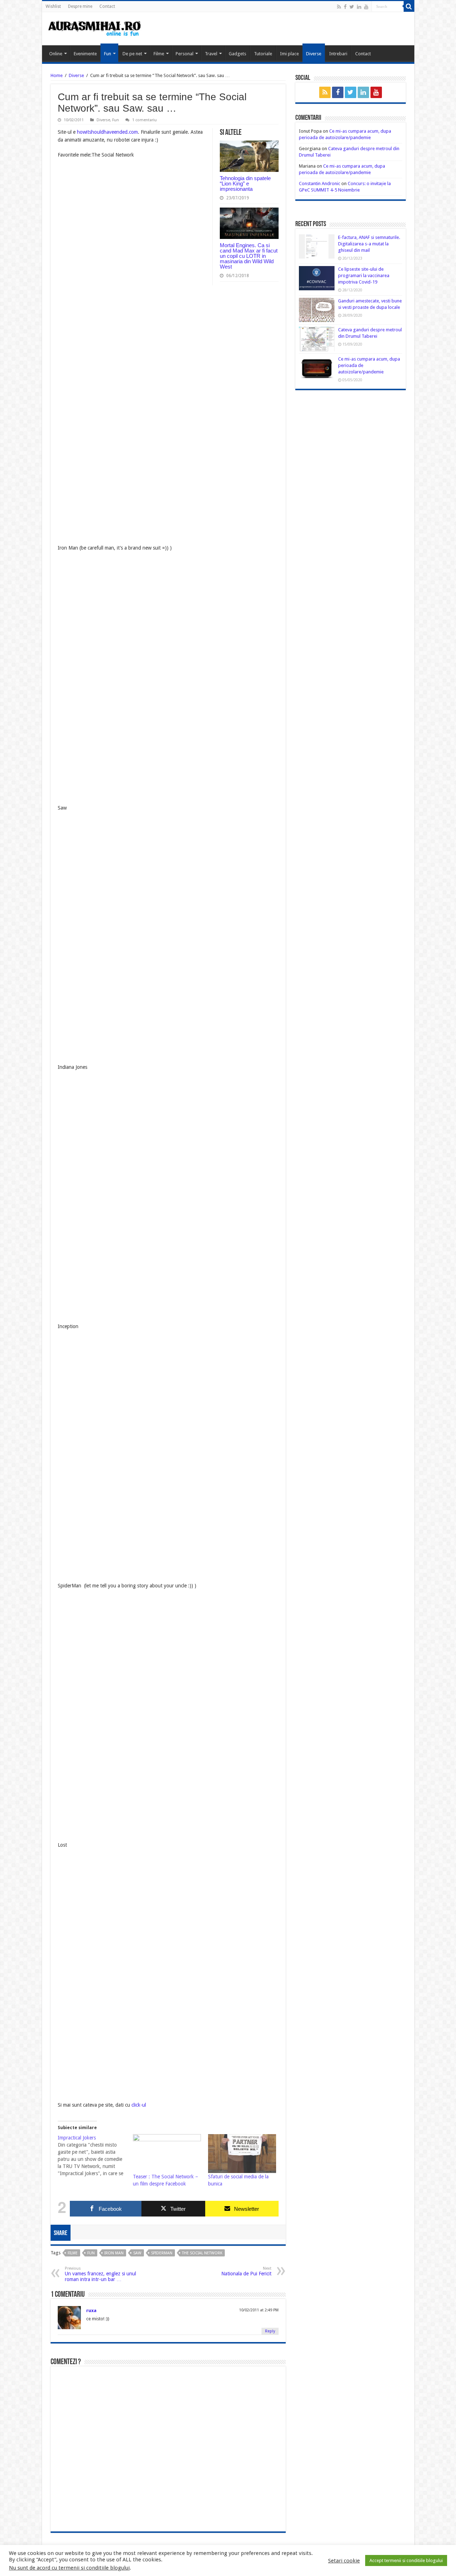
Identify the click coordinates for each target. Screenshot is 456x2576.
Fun (108, 54)
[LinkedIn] (359, 7)
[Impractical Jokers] (95, 2156)
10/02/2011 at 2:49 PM (259, 2310)
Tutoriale (263, 54)
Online (56, 54)
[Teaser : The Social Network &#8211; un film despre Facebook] (167, 2154)
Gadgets (237, 54)
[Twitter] (352, 7)
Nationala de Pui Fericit (246, 2271)
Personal (185, 54)
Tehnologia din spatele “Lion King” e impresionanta (245, 183)
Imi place (289, 54)
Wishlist (53, 6)
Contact (107, 6)
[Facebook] (345, 7)
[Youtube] (366, 7)
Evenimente (85, 54)
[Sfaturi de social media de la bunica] (242, 2154)
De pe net (132, 54)
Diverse (314, 54)
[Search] (409, 6)
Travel (211, 54)
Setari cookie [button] (344, 2561)
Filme (159, 54)
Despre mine (80, 6)
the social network (202, 2253)
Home (57, 75)
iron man (114, 2253)
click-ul (139, 2105)
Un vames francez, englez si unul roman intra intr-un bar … (100, 2274)
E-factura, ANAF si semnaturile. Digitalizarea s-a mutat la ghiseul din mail (369, 244)
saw (137, 2253)
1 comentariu (144, 120)
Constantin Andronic (320, 183)
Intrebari (338, 54)
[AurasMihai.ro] (95, 28)
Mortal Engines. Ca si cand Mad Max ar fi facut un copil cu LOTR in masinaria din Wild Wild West (249, 256)
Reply (270, 2331)
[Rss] (339, 7)
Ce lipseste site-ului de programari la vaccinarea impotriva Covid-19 (364, 276)
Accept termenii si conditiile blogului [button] (406, 2560)
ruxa (91, 2310)
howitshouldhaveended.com (107, 132)
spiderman (162, 2253)
